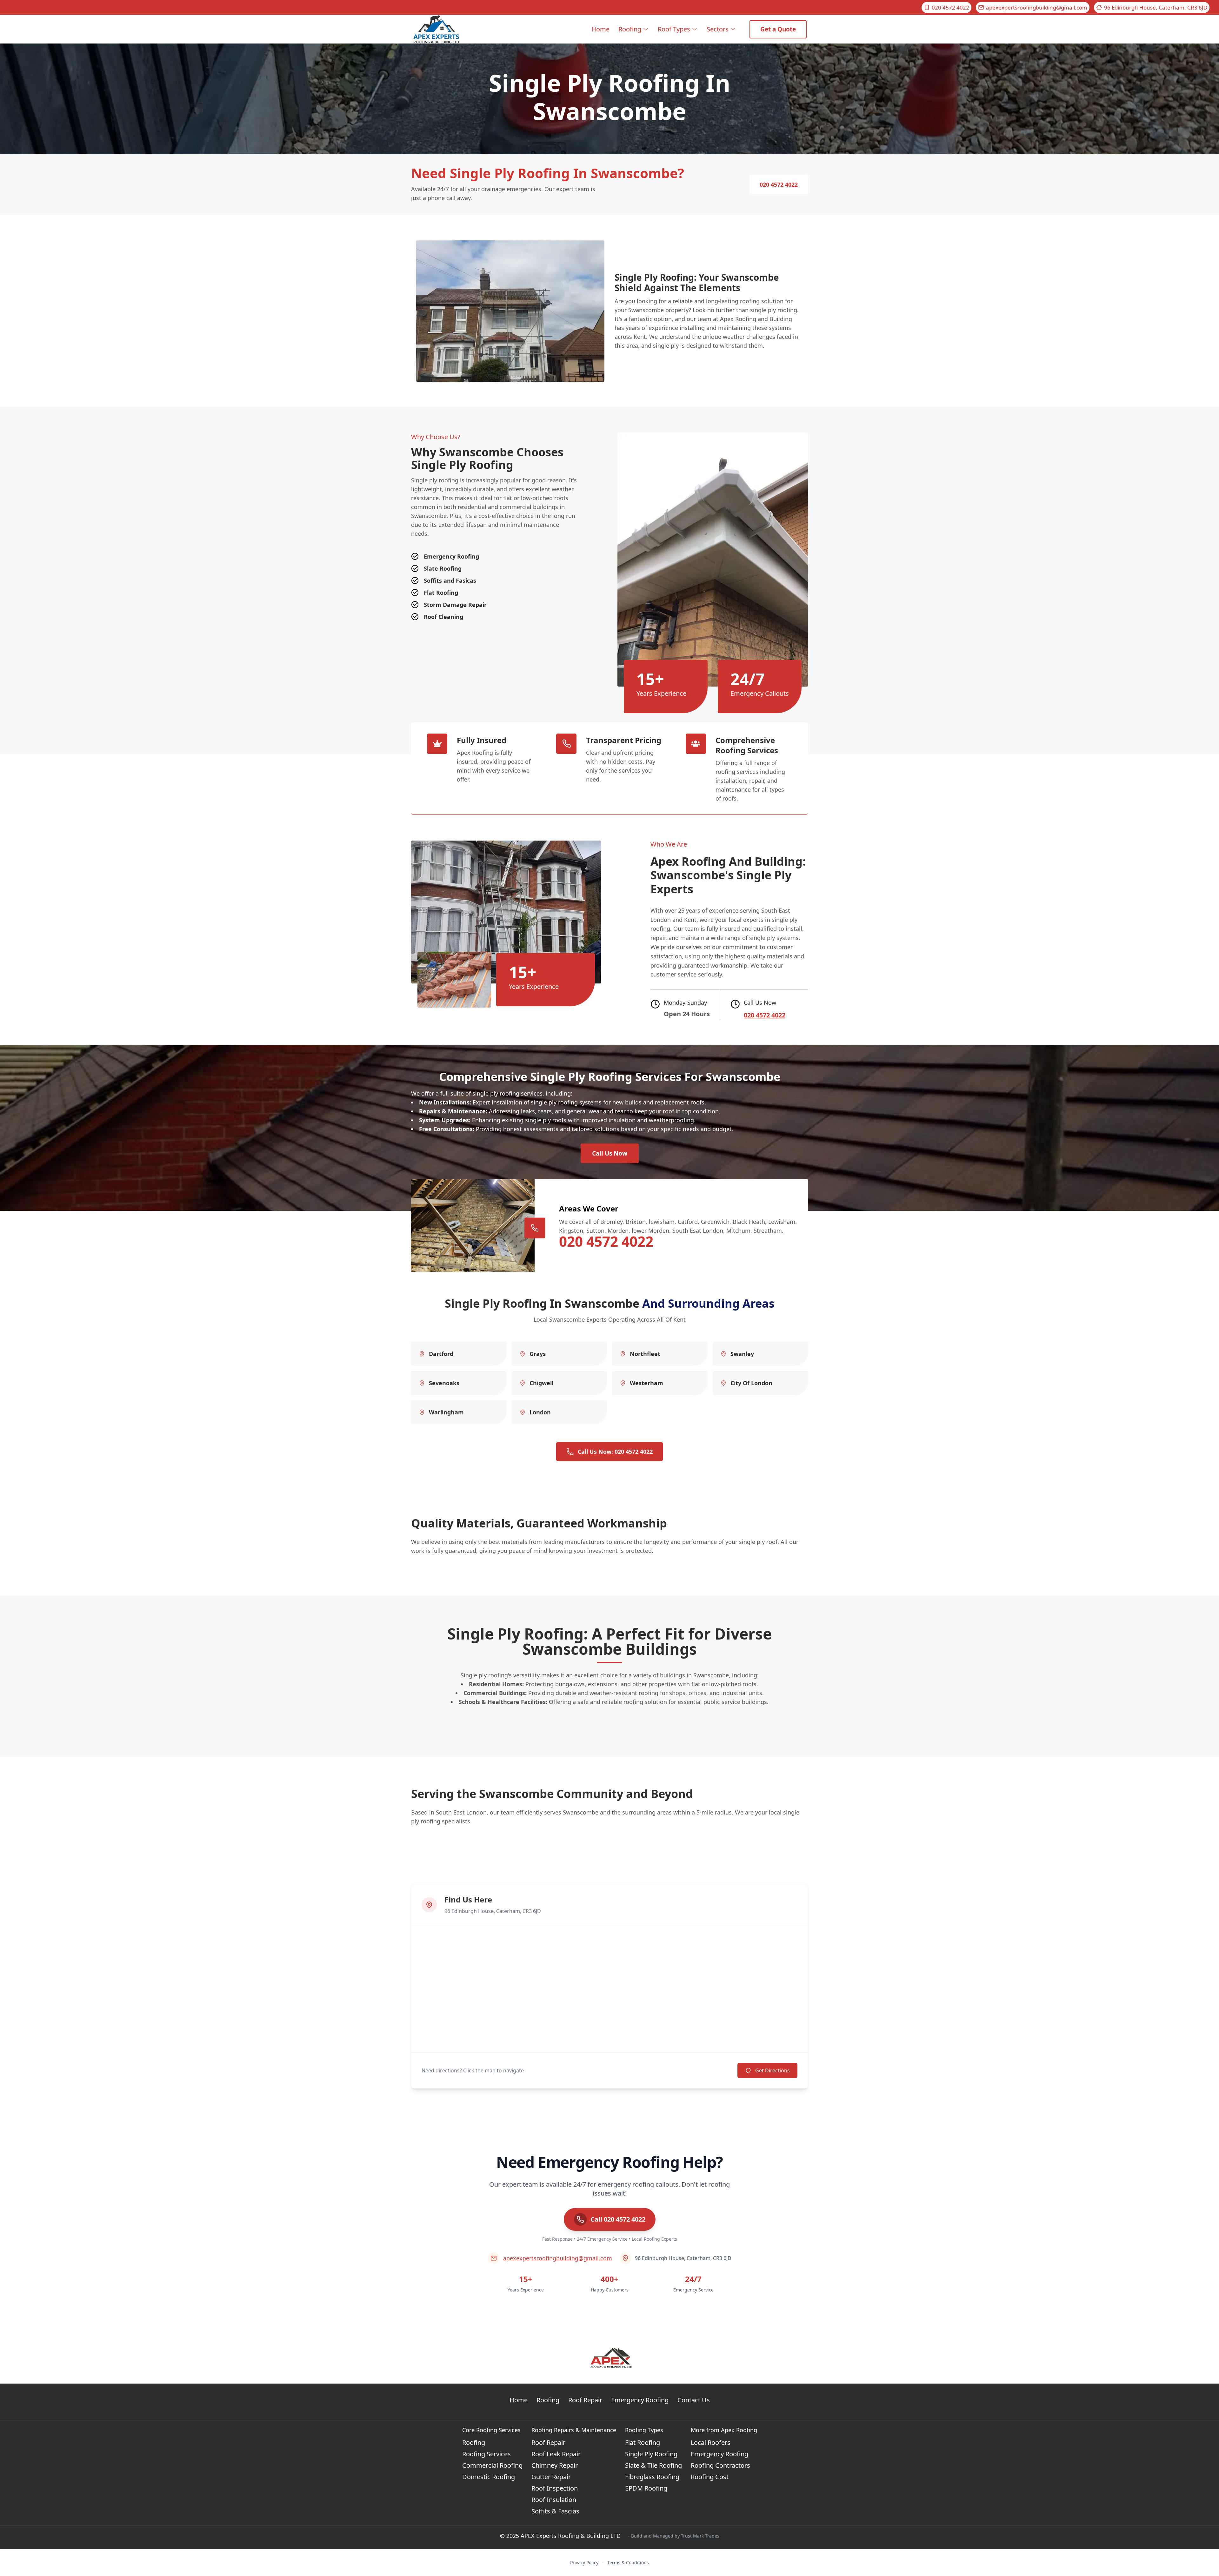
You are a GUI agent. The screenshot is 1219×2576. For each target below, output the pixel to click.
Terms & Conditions (628, 2563)
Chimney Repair (555, 2465)
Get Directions (773, 2070)
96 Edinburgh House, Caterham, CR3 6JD (1156, 7)
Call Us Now (610, 1153)
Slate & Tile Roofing (653, 2465)
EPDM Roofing (646, 2488)
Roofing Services (486, 2454)
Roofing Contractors (720, 2465)
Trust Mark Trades (700, 2536)
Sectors (718, 29)
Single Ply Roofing (651, 2454)
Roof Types (674, 29)
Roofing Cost (710, 2477)
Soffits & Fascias (555, 2511)
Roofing (630, 29)
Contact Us (694, 2400)
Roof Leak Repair (556, 2454)
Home (600, 29)
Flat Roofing (643, 2442)
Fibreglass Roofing (652, 2477)
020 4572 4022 (950, 7)
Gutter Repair (551, 2477)
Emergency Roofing (640, 2400)
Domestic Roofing (489, 2477)
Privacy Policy (584, 2563)
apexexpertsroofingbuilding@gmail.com (1037, 7)
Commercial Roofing (492, 2465)
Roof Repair (585, 2400)
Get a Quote (778, 29)
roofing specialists (445, 1821)
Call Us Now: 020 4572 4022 (615, 1452)
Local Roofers (711, 2442)
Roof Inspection (555, 2488)
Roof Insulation (554, 2500)
